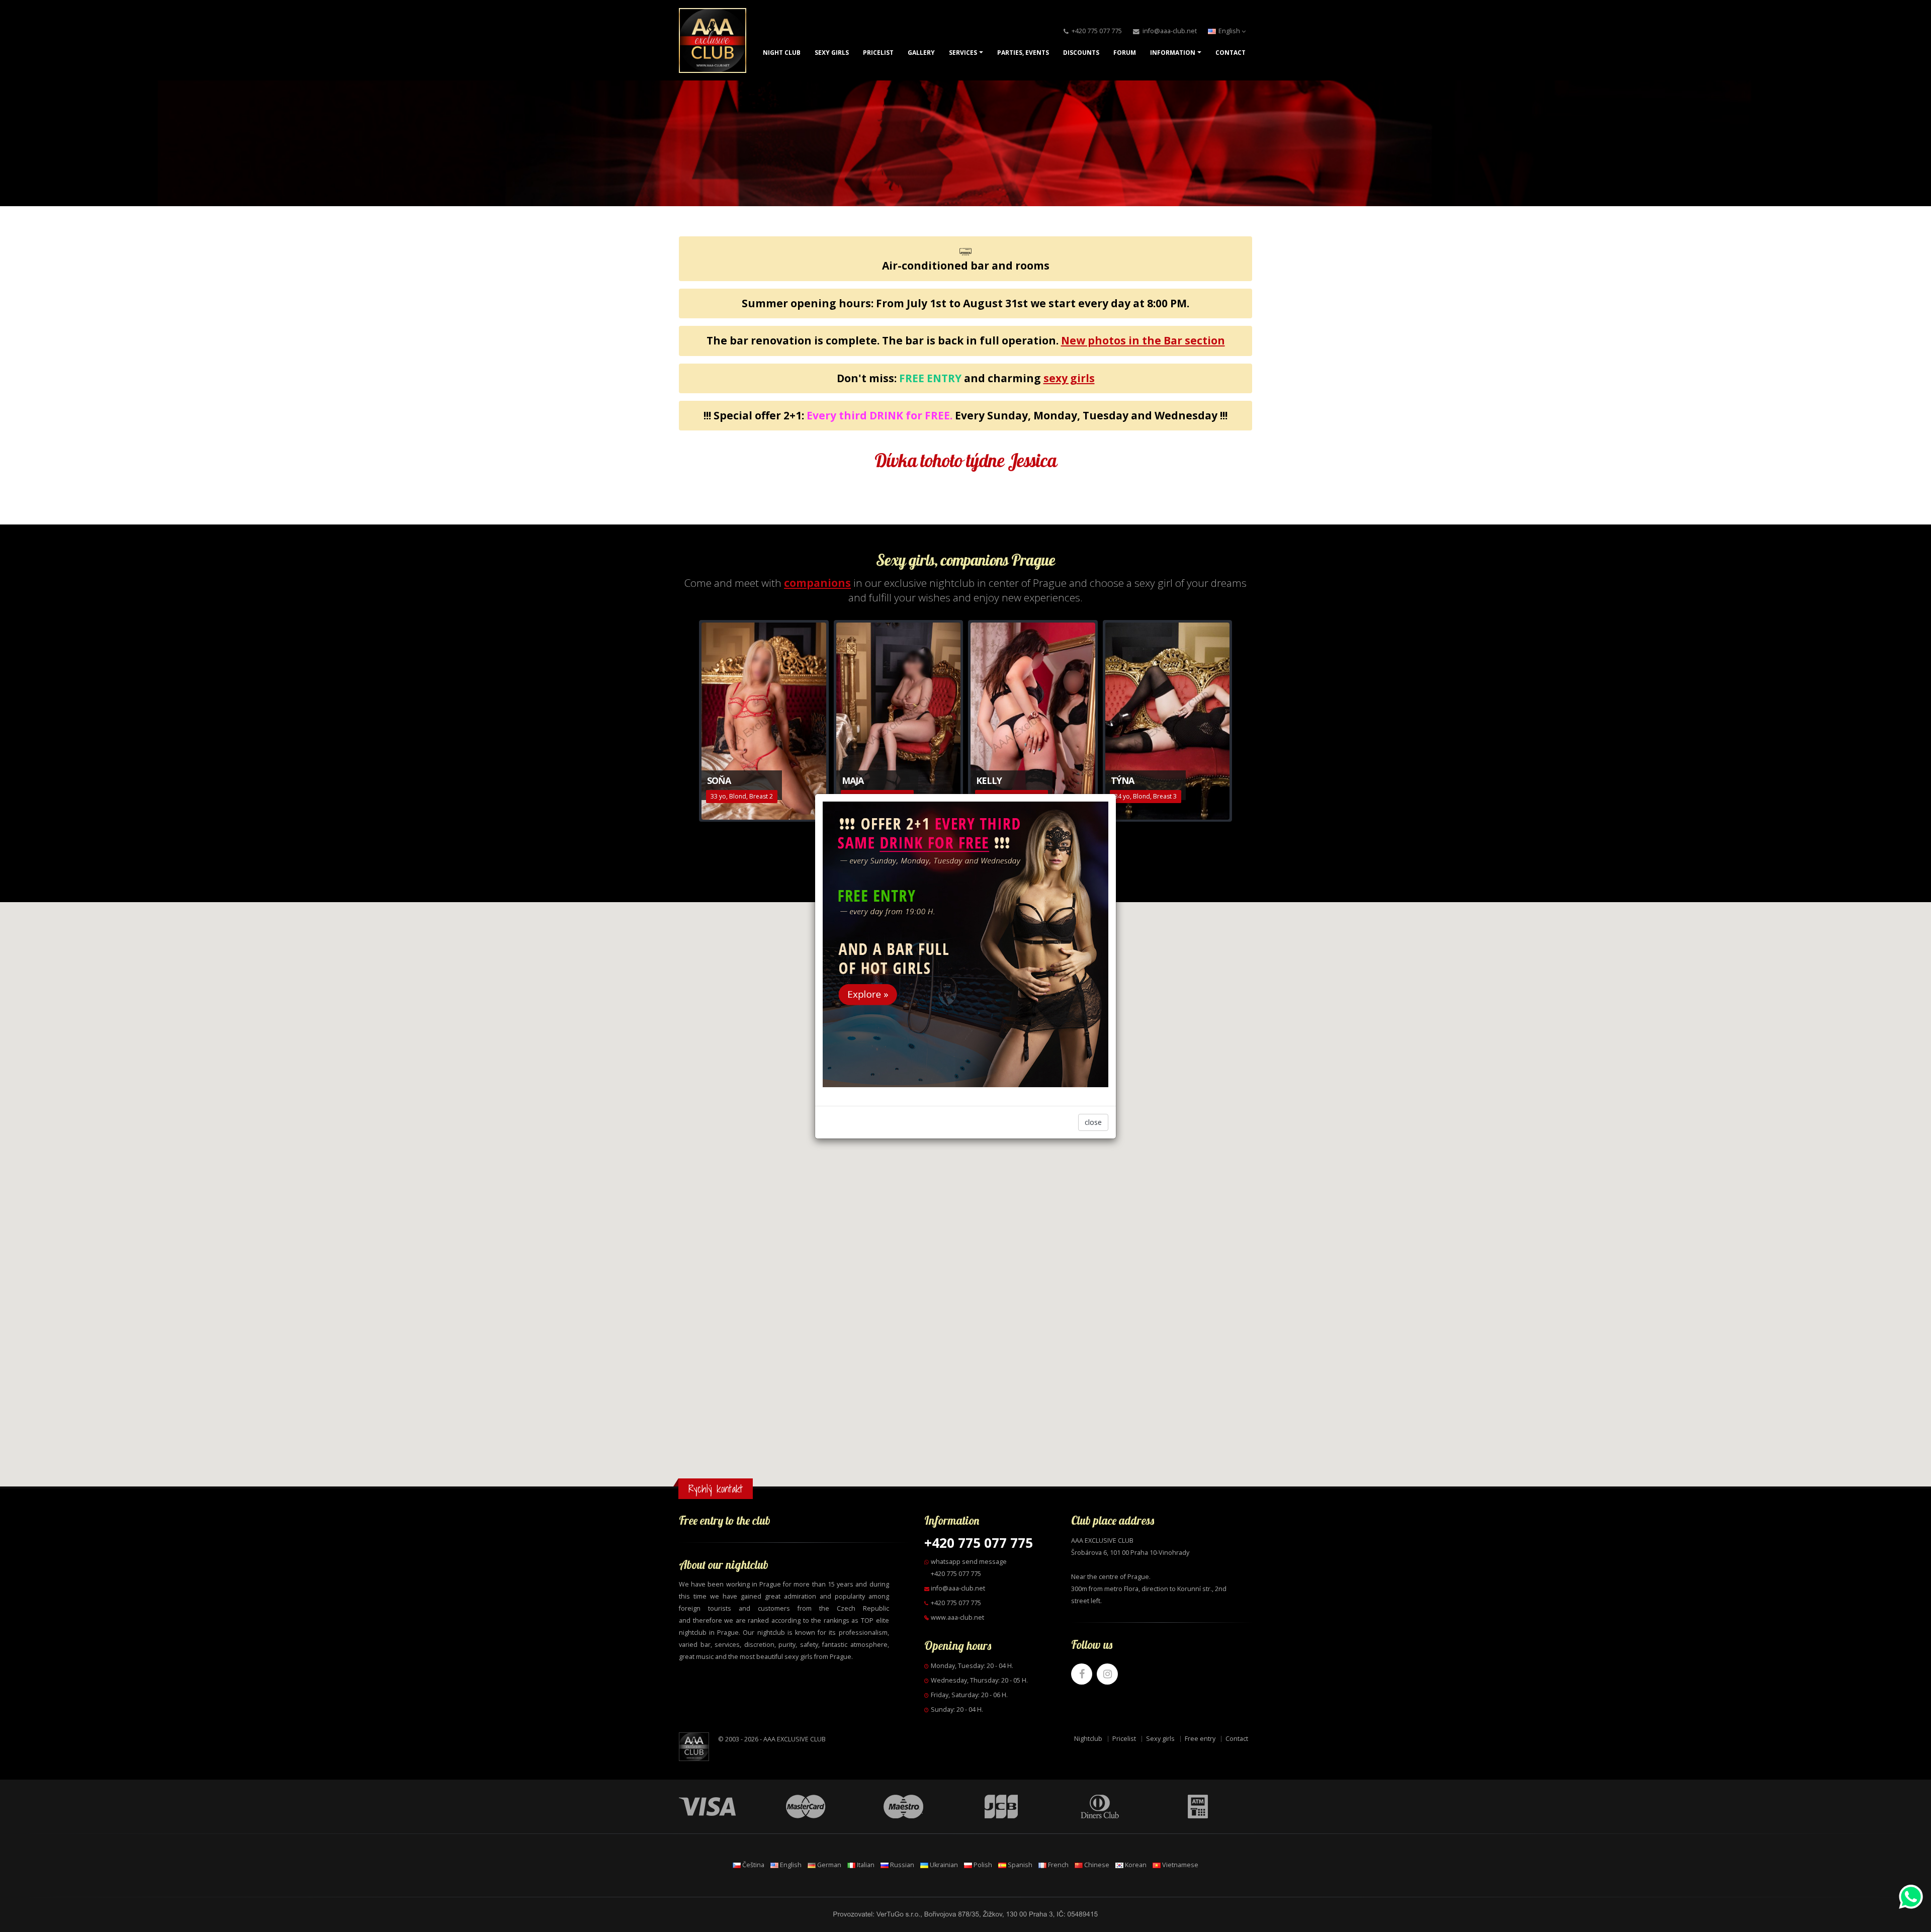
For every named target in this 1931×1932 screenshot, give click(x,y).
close (1093, 1122)
